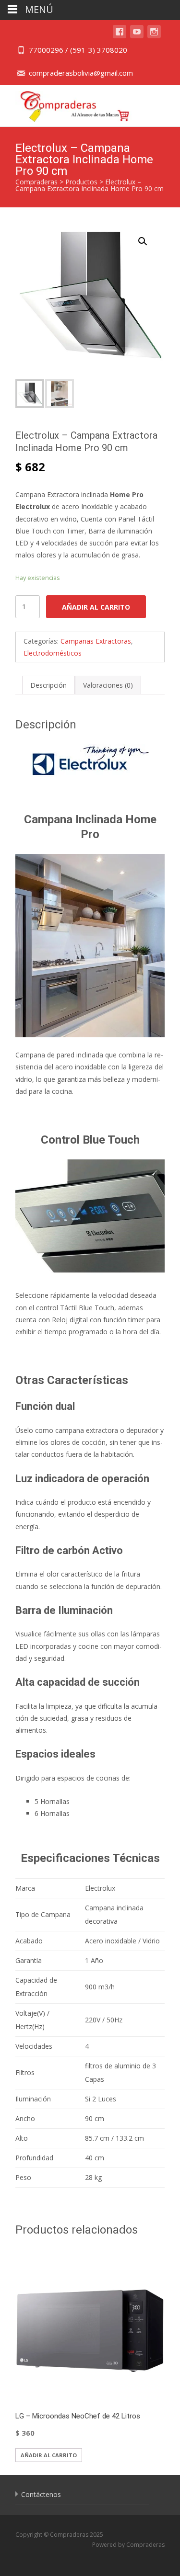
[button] (148, 237)
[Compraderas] (67, 104)
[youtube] (137, 36)
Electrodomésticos (53, 653)
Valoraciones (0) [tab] (108, 685)
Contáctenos (41, 2494)
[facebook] (120, 36)
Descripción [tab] (48, 685)
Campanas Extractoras (96, 641)
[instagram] (154, 36)
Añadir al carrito (96, 607)
